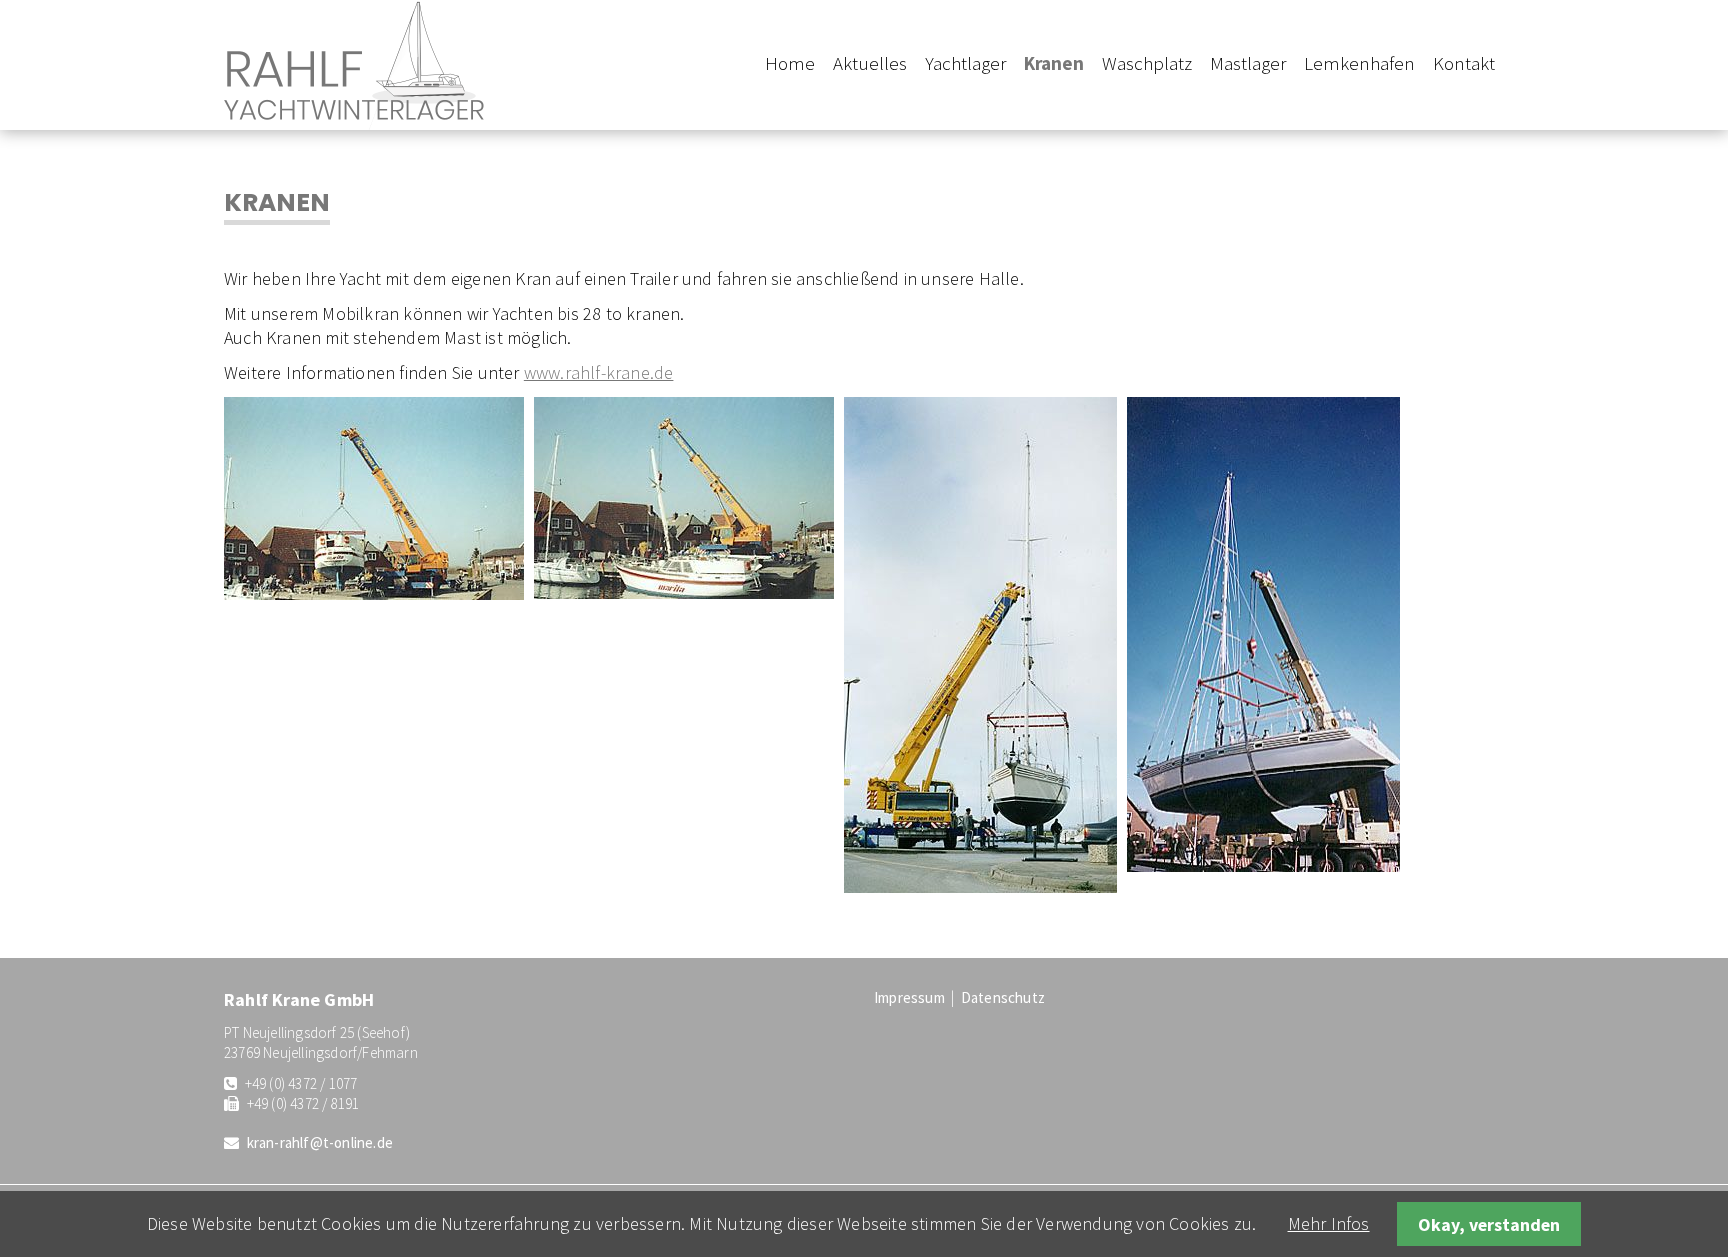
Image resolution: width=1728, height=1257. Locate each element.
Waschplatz (1147, 63)
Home (790, 63)
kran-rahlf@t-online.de (320, 1142)
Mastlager (1248, 63)
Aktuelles (870, 63)
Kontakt (1464, 63)
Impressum (909, 997)
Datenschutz (1003, 997)
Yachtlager (965, 63)
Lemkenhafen (1359, 63)
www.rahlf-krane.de (599, 372)
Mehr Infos (1329, 1223)
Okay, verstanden (1489, 1224)
